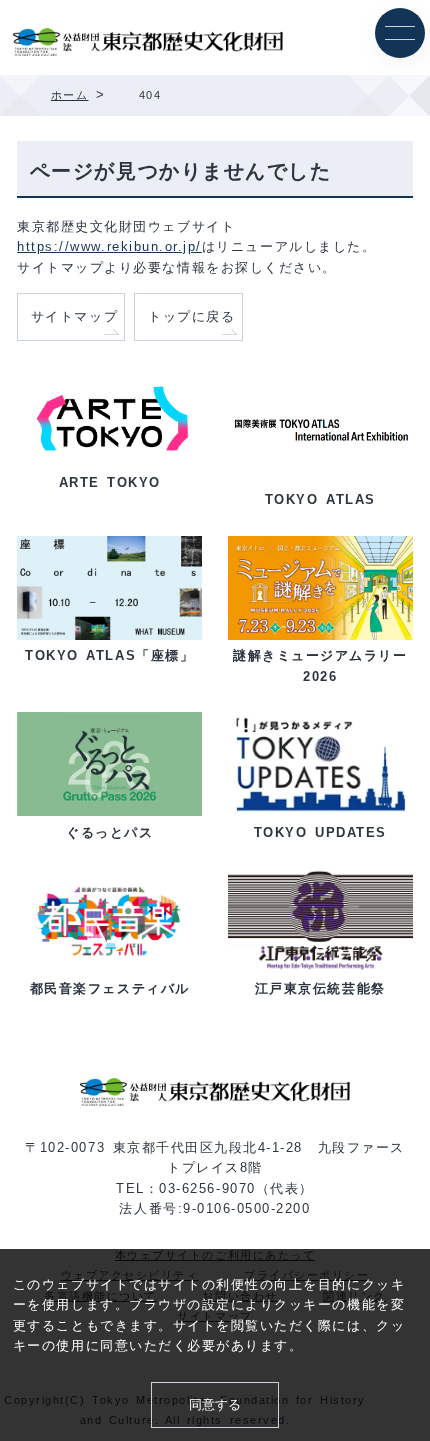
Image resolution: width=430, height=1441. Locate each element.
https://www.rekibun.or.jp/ (109, 246)
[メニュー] (400, 33)
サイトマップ (74, 316)
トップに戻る (191, 316)
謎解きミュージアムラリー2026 (320, 665)
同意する (215, 1404)
